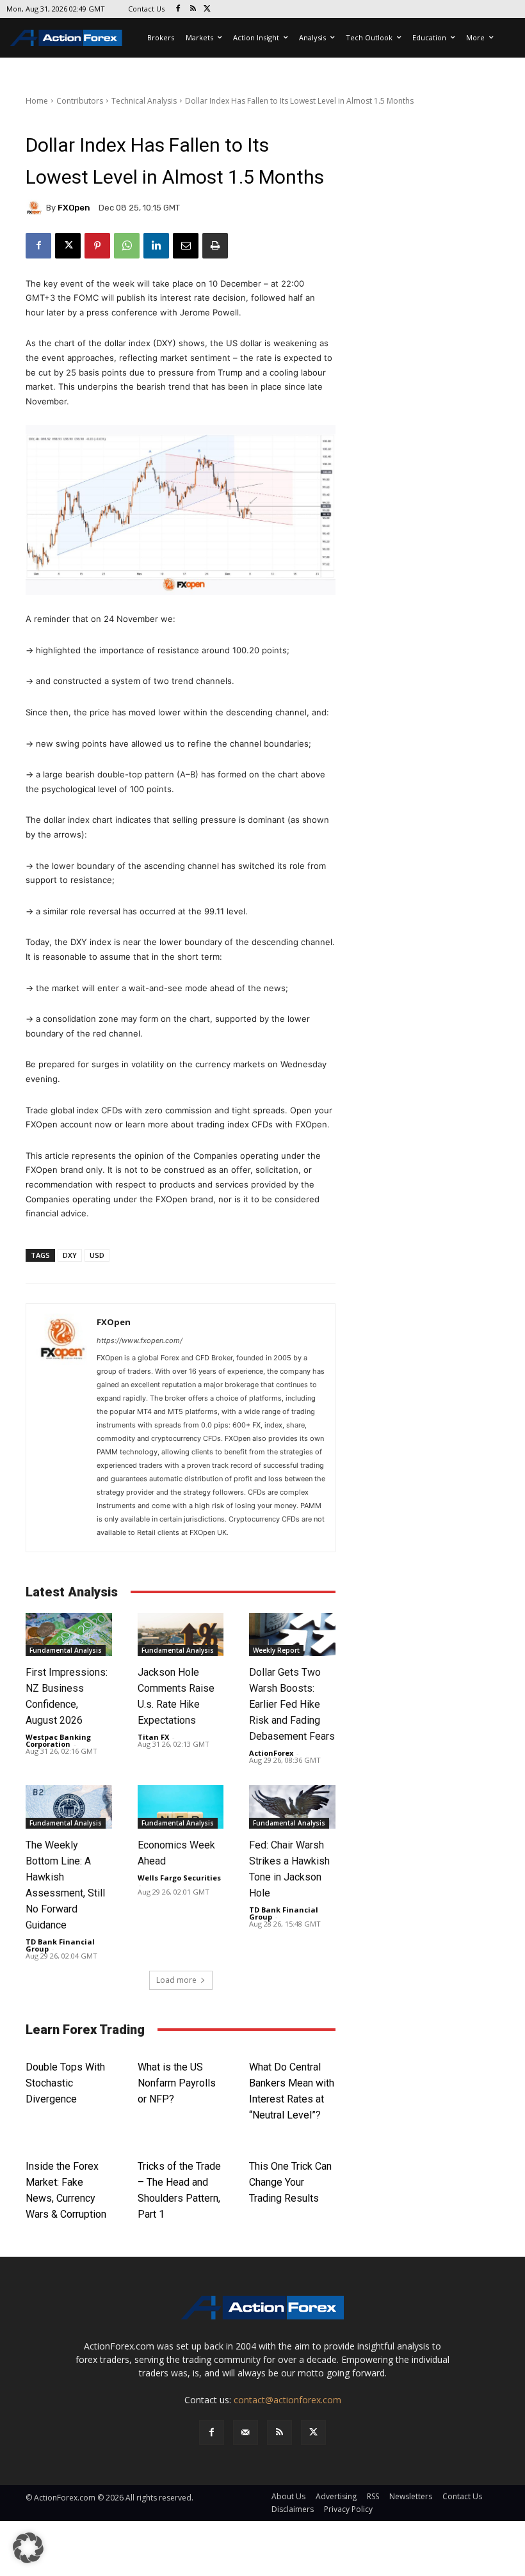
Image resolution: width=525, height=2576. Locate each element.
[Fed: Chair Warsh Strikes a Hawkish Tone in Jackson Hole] (292, 1807)
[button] (28, 2548)
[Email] (186, 246)
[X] (208, 9)
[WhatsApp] (127, 246)
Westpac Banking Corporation (58, 1740)
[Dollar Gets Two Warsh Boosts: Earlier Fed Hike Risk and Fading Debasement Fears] (292, 1634)
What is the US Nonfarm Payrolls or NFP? (177, 2083)
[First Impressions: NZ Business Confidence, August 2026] (69, 1634)
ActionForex (271, 1753)
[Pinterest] (97, 246)
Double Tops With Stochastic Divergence (65, 2083)
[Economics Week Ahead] (181, 1807)
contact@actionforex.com (287, 2400)
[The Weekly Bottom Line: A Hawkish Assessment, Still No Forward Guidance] (69, 1807)
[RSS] (193, 9)
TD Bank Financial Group (60, 1945)
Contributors (80, 101)
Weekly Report (276, 1650)
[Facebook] (178, 9)
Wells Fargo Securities (179, 1878)
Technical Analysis (144, 101)
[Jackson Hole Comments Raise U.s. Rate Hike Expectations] (181, 1634)
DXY (70, 1255)
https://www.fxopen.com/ (140, 1340)
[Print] (215, 246)
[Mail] (246, 2432)
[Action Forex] (66, 38)
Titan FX (153, 1737)
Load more (176, 1980)
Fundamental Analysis (66, 1650)
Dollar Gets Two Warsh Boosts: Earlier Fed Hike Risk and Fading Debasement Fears (292, 1704)
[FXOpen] (36, 208)
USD (97, 1255)
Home (37, 101)
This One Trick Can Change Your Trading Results (290, 2182)
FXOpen (74, 208)
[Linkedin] (156, 246)
